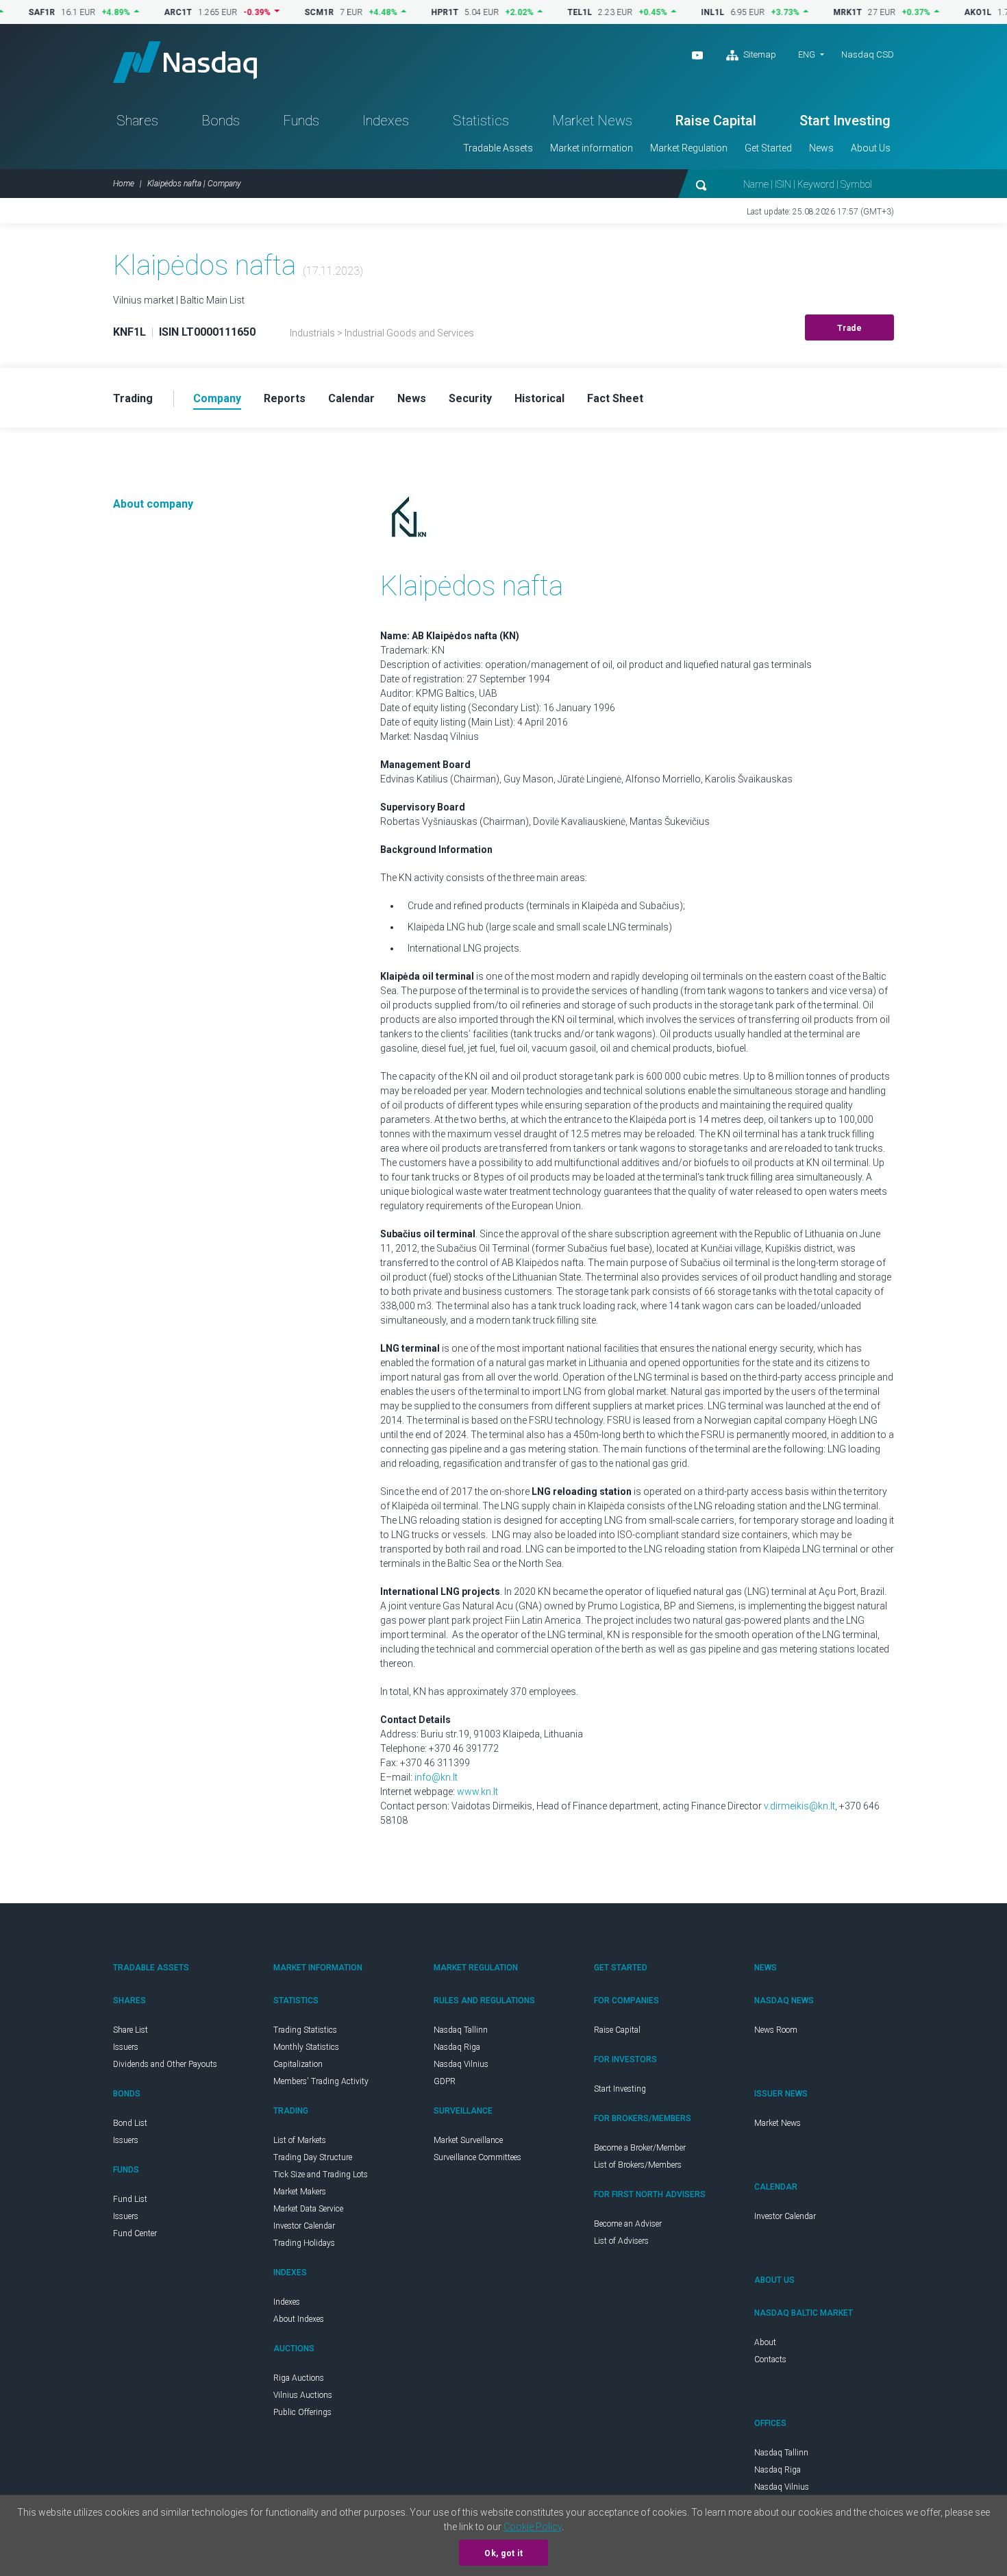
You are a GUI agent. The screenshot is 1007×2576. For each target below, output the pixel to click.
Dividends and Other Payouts (165, 2064)
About (765, 2342)
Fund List (130, 2199)
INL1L (667, 12)
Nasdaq (185, 62)
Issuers (126, 2047)
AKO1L (932, 12)
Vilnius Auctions (303, 2395)
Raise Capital (716, 121)
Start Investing (845, 121)
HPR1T (399, 12)
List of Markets (300, 2140)
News (821, 148)
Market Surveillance (468, 2140)
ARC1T (132, 12)
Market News (592, 121)
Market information (592, 148)
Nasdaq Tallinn (461, 2030)
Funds (301, 121)
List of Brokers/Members (638, 2165)
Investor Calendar (304, 2226)
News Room (776, 2030)
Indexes (386, 121)
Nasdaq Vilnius (461, 2064)
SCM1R (273, 12)
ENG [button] (807, 54)
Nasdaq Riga (457, 2047)
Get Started (768, 148)
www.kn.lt (477, 1792)
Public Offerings (302, 2412)
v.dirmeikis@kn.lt (799, 1806)
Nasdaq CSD (868, 54)
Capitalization (298, 2064)
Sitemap (759, 54)
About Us (871, 148)
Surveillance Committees (477, 2157)
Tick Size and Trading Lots (321, 2175)
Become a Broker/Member (640, 2148)
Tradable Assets (498, 148)
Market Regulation (689, 148)
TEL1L (534, 12)
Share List (130, 2030)
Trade (850, 328)
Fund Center (135, 2233)
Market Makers (300, 2192)
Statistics (481, 121)
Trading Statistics (305, 2030)
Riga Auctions (299, 2378)
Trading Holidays (304, 2243)
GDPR (445, 2081)
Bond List (130, 2123)
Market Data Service (308, 2209)
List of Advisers (621, 2241)
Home (124, 184)
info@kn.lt (436, 1777)
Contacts (770, 2360)
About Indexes (299, 2319)
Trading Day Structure (313, 2157)
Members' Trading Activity (321, 2081)
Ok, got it (503, 2553)
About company (153, 504)
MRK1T (801, 12)
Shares (137, 121)
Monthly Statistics (306, 2047)
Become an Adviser (628, 2224)
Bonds (221, 121)
